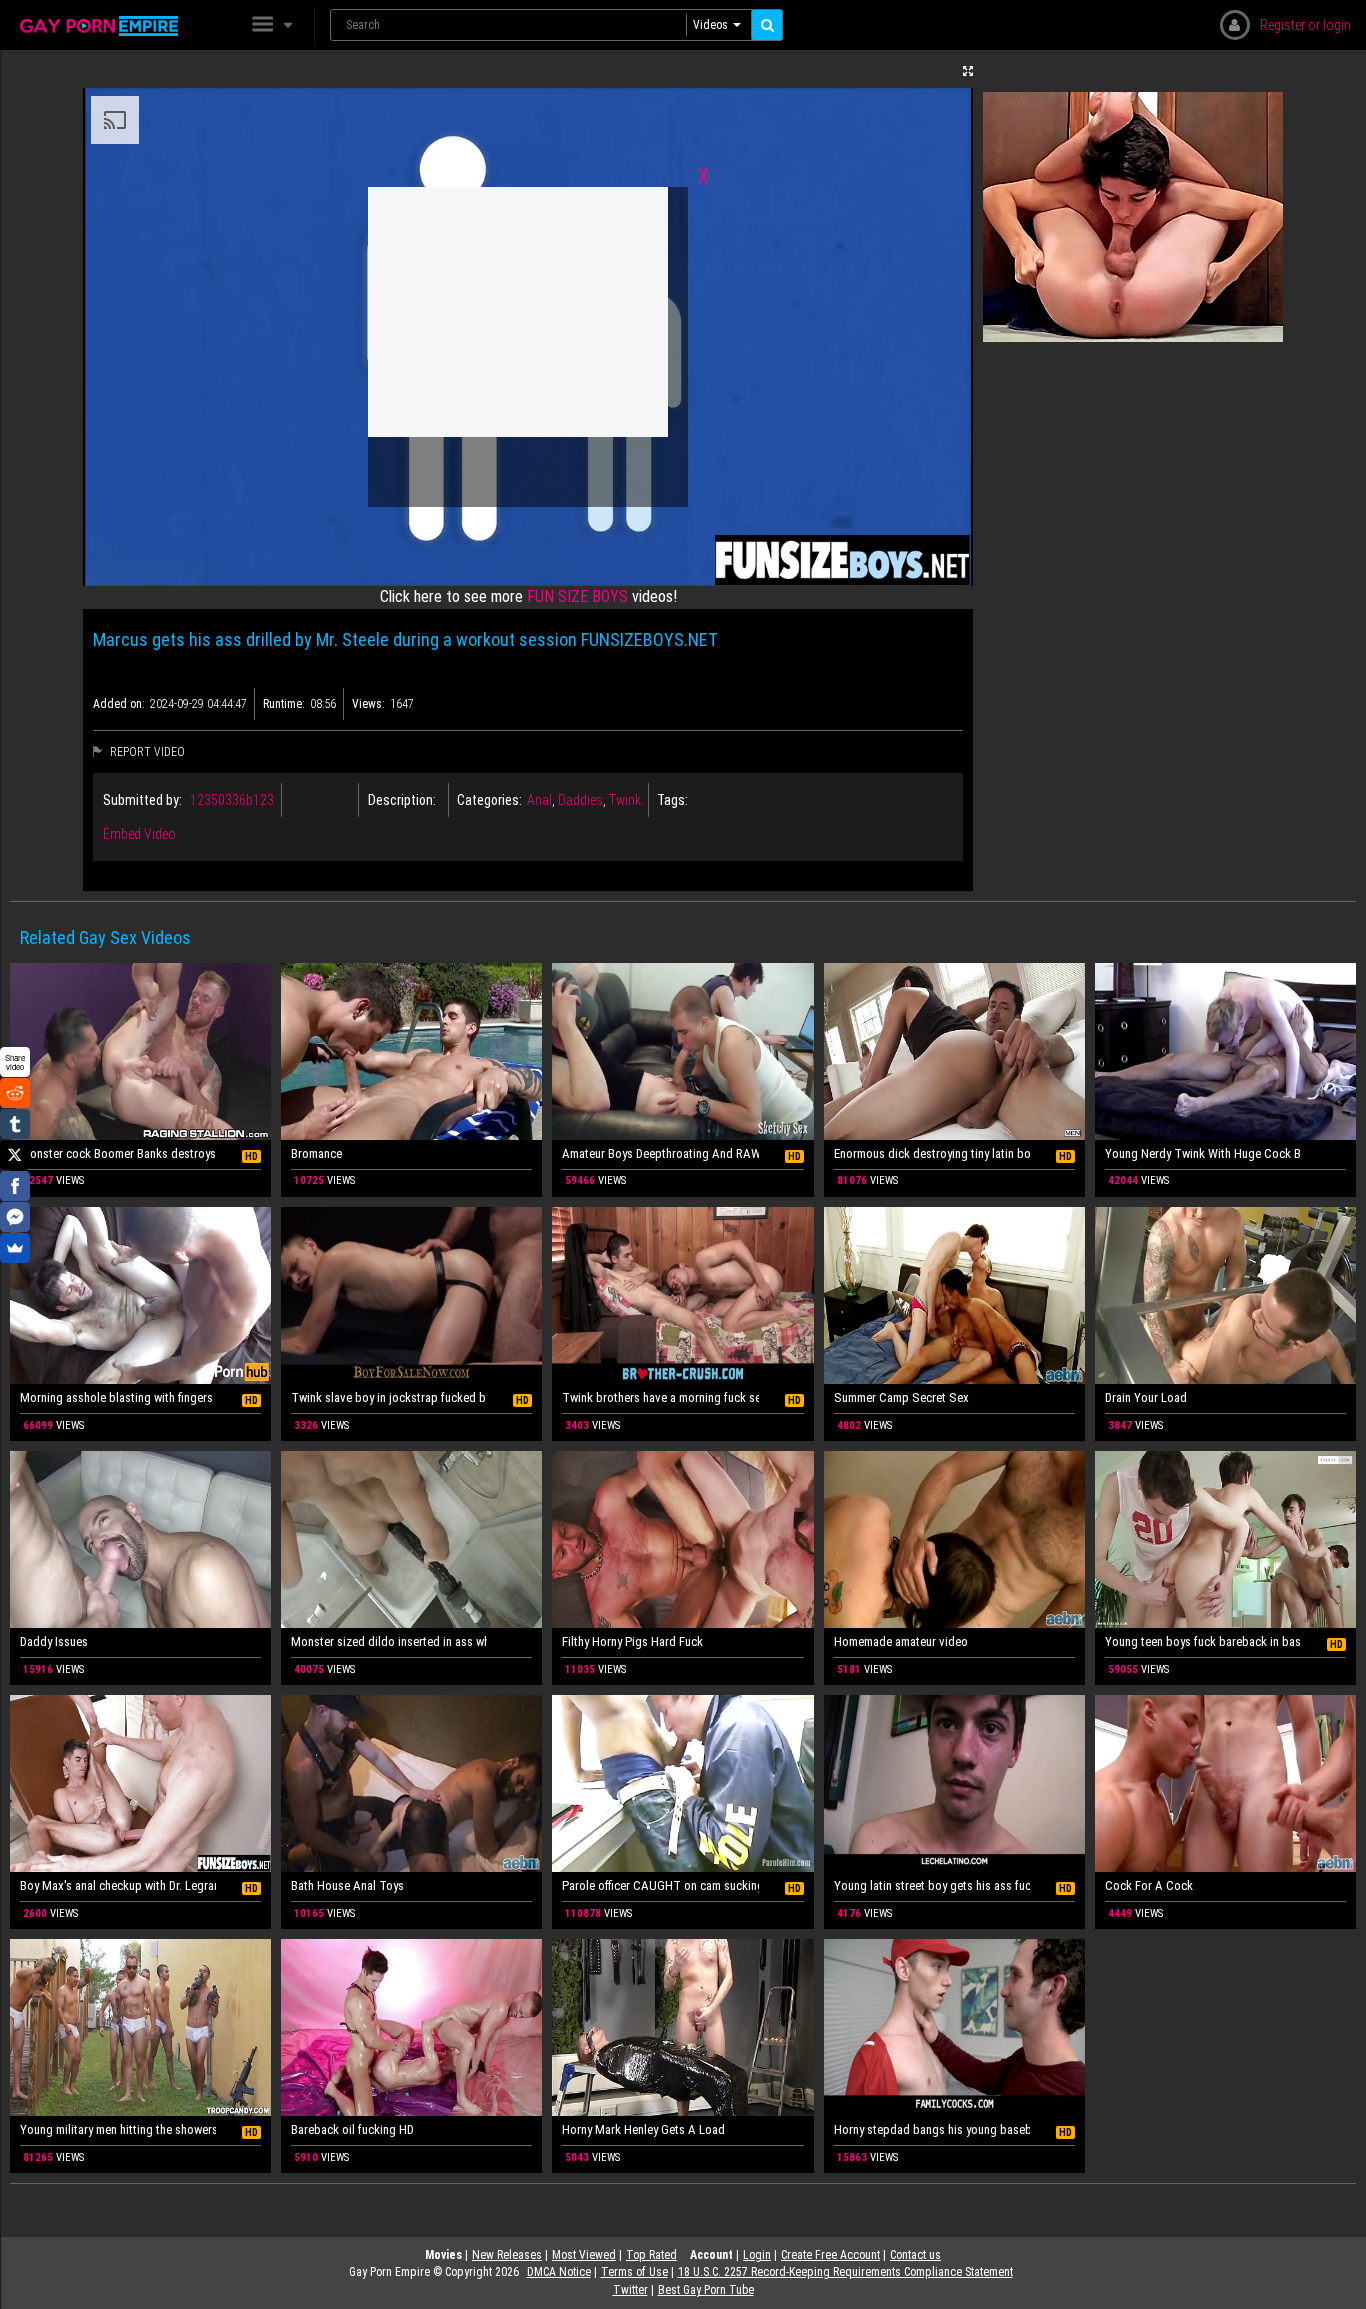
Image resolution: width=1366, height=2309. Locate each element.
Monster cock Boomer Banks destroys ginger (118, 1153)
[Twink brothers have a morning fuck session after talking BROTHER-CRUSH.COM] (682, 1295)
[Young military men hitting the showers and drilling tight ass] (140, 2027)
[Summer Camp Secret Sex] (954, 1295)
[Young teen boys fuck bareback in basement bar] (1225, 1539)
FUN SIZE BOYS (577, 596)
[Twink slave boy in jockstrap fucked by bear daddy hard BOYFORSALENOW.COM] (411, 1295)
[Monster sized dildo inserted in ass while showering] (411, 1539)
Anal (539, 800)
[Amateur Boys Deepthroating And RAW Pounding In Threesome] (682, 1051)
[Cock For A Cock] (1225, 1783)
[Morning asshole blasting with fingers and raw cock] (140, 1295)
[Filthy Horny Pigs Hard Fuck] (682, 1539)
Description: (402, 800)
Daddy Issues (54, 1641)
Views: (368, 704)
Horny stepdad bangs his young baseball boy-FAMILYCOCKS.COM (932, 2129)
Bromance (316, 1153)
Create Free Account (830, 2255)
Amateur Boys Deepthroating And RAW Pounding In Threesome (660, 1153)
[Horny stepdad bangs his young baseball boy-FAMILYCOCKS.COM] (954, 2027)
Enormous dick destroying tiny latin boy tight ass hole (932, 1153)
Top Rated (651, 2255)
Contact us (915, 2255)
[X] (15, 1155)
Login (757, 2255)
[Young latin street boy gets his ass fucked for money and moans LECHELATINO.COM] (954, 1783)
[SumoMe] (15, 1248)
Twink (625, 800)
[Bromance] (411, 1051)
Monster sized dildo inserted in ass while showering (389, 1641)
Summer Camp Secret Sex (901, 1397)
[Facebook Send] (15, 1217)
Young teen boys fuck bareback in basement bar (1203, 1641)
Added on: (119, 704)
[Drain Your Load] (1225, 1295)
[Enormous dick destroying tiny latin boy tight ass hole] (954, 1051)
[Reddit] (15, 1093)
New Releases (507, 2255)
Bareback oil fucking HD (352, 2129)
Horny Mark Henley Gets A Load (643, 2129)
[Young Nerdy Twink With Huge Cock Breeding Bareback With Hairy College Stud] (1225, 1051)
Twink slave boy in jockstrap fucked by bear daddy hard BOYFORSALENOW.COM (389, 1397)
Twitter (630, 2290)
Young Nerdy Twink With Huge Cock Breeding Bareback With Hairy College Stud (1203, 1153)
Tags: (672, 800)
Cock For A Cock (1149, 1885)
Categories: (489, 800)
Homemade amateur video (901, 1641)
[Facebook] (15, 1186)
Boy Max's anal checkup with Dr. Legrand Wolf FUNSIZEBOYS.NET (118, 1885)
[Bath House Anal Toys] (411, 1783)
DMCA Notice (559, 2272)
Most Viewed (584, 2255)
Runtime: (284, 704)
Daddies (580, 800)
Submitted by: (142, 800)
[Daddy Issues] (140, 1539)
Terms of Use (634, 2272)
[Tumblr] (15, 1124)
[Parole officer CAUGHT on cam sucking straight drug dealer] (682, 1783)
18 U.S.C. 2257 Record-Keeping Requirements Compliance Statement (845, 2272)
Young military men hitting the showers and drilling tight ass (118, 2129)
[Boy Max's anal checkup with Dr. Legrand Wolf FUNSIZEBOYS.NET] (140, 1783)
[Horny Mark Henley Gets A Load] (682, 2027)
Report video (146, 752)
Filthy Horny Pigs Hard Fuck (632, 1641)
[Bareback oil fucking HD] (411, 2027)
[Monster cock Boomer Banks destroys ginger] (140, 1051)
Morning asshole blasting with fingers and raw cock (118, 1397)
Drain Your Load (1146, 1397)
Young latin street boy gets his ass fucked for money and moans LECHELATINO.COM (932, 1885)
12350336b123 (232, 800)
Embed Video (139, 834)
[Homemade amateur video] (954, 1539)
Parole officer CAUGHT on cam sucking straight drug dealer (660, 1885)
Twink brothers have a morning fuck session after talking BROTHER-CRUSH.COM (660, 1397)
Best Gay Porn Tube (706, 2290)
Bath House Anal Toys (347, 1885)
